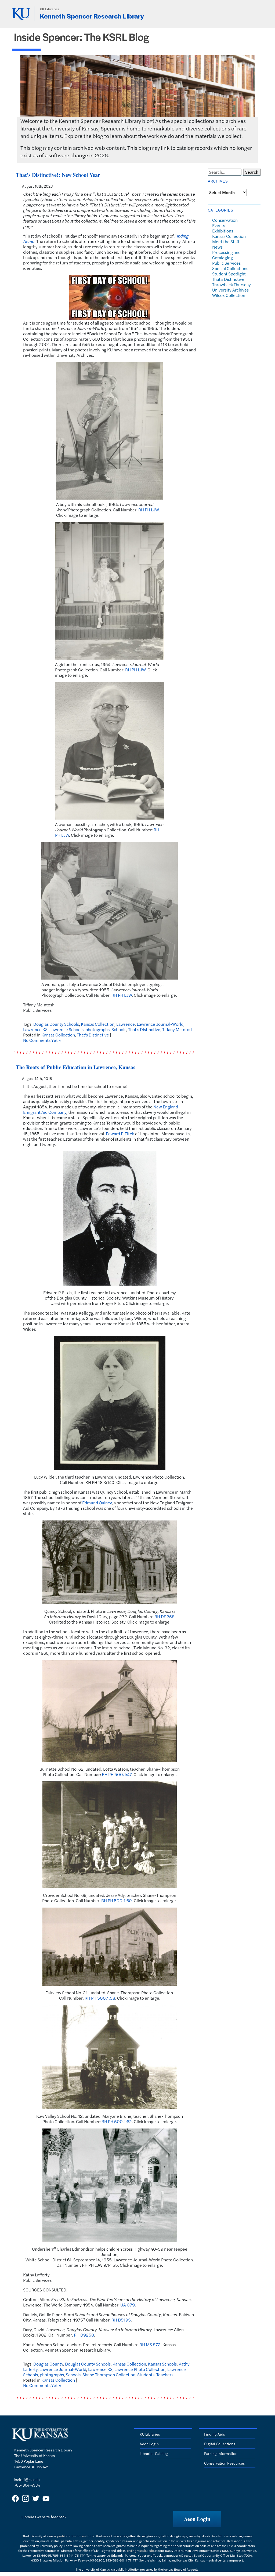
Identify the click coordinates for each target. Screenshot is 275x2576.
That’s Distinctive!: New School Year (58, 175)
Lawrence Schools (66, 1029)
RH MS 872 (150, 2344)
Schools (119, 1029)
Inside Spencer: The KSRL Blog (82, 37)
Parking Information (221, 2453)
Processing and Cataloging (226, 255)
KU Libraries (50, 9)
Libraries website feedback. (44, 2517)
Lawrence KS (35, 1029)
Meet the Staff (226, 241)
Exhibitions (223, 231)
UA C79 (128, 2305)
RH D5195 (121, 2320)
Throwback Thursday (231, 284)
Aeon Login (149, 2444)
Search (252, 172)
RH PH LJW (149, 510)
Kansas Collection (98, 1024)
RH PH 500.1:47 (117, 1774)
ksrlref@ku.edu (27, 2479)
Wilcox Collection (229, 295)
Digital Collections (220, 2444)
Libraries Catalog (154, 2453)
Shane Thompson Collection (109, 2375)
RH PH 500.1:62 (117, 2121)
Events (219, 225)
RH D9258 (164, 1616)
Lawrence (126, 1024)
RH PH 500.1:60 (117, 1900)
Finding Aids (214, 2434)
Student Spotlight (229, 274)
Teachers (165, 2375)
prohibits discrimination (74, 2536)
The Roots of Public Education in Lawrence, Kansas (76, 1067)
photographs (97, 1029)
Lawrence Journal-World (160, 1024)
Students (146, 2375)
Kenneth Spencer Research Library (92, 16)
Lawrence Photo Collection (140, 2369)
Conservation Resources (224, 2463)
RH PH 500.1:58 (100, 1998)
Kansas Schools (162, 2364)
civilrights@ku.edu (140, 2550)
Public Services (226, 263)
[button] (197, 2519)
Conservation (225, 220)
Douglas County (48, 2364)
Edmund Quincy (97, 1503)
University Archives (230, 290)
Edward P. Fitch (120, 1134)
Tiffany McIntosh (178, 1029)
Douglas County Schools (56, 1024)
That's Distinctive (144, 1029)
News (217, 247)
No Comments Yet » (42, 1040)
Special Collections (230, 268)
